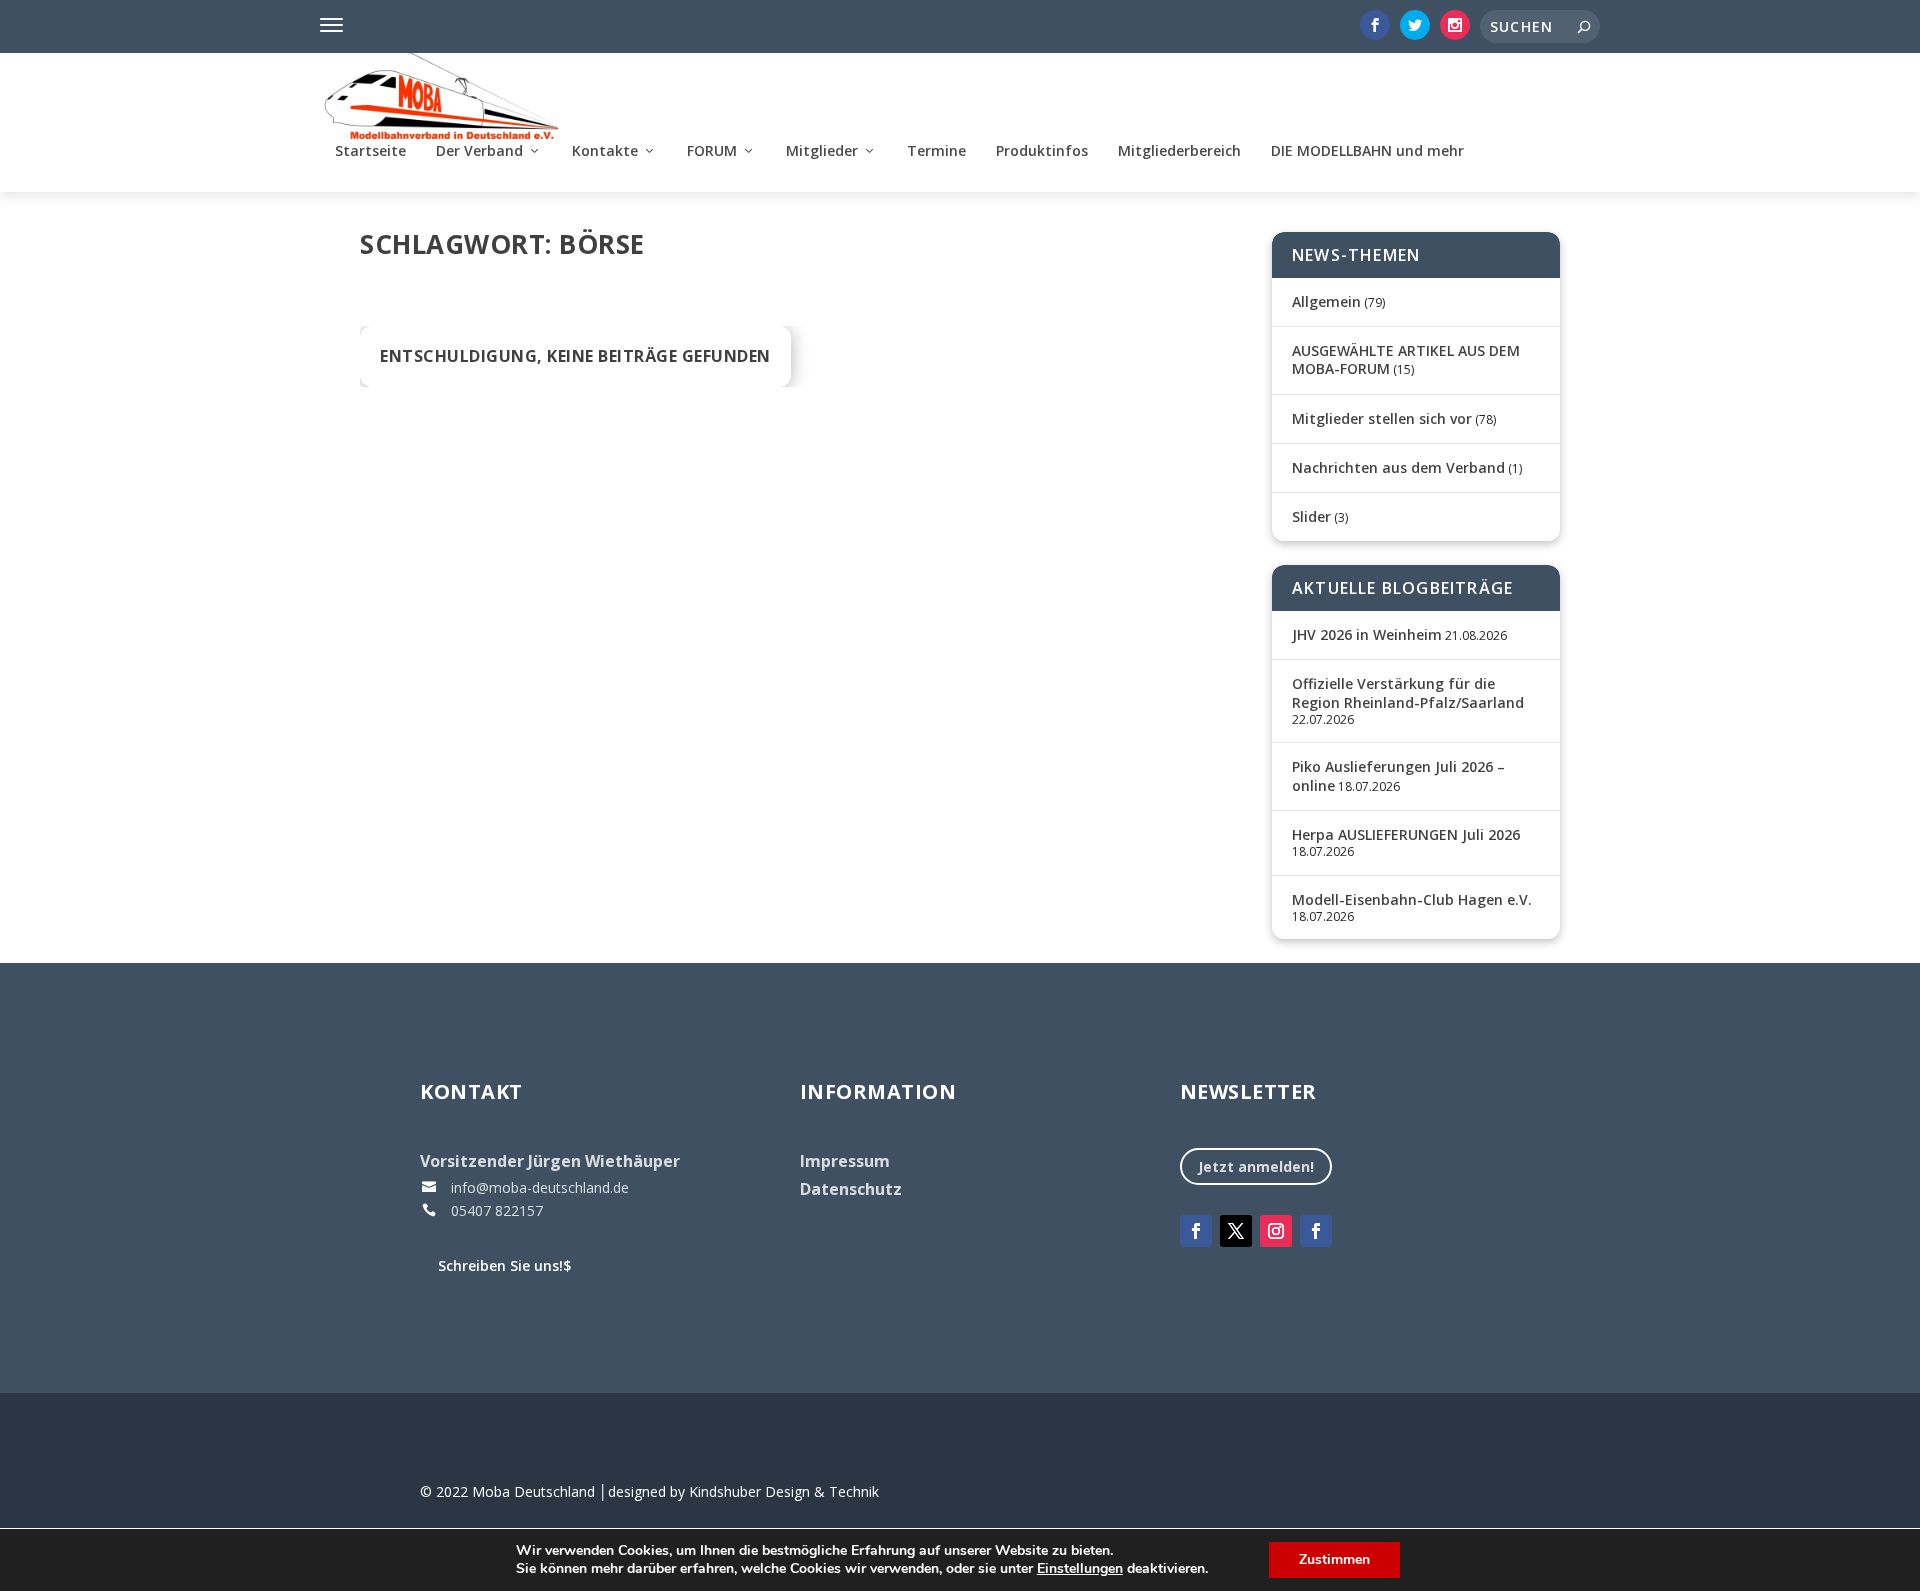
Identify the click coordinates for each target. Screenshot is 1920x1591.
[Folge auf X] (1236, 1231)
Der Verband (479, 151)
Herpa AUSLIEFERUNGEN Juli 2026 (1406, 834)
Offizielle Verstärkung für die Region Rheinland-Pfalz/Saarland (1408, 692)
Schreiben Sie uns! (504, 1265)
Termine (936, 151)
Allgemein (1326, 301)
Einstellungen (1080, 1569)
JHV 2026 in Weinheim (1367, 634)
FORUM (712, 151)
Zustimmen (1334, 1559)
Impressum (845, 1161)
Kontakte (605, 151)
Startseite (370, 151)
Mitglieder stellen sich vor (1382, 418)
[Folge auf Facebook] (1196, 1231)
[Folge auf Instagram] (1276, 1231)
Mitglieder (822, 151)
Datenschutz (851, 1189)
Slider (1311, 516)
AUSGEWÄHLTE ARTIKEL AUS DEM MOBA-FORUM (1406, 359)
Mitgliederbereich (1179, 151)
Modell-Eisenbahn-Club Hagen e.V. (1412, 899)
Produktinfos (1042, 151)
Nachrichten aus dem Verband (1398, 467)
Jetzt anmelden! (1256, 1166)
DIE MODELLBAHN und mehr (1367, 151)
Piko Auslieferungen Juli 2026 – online (1398, 775)
